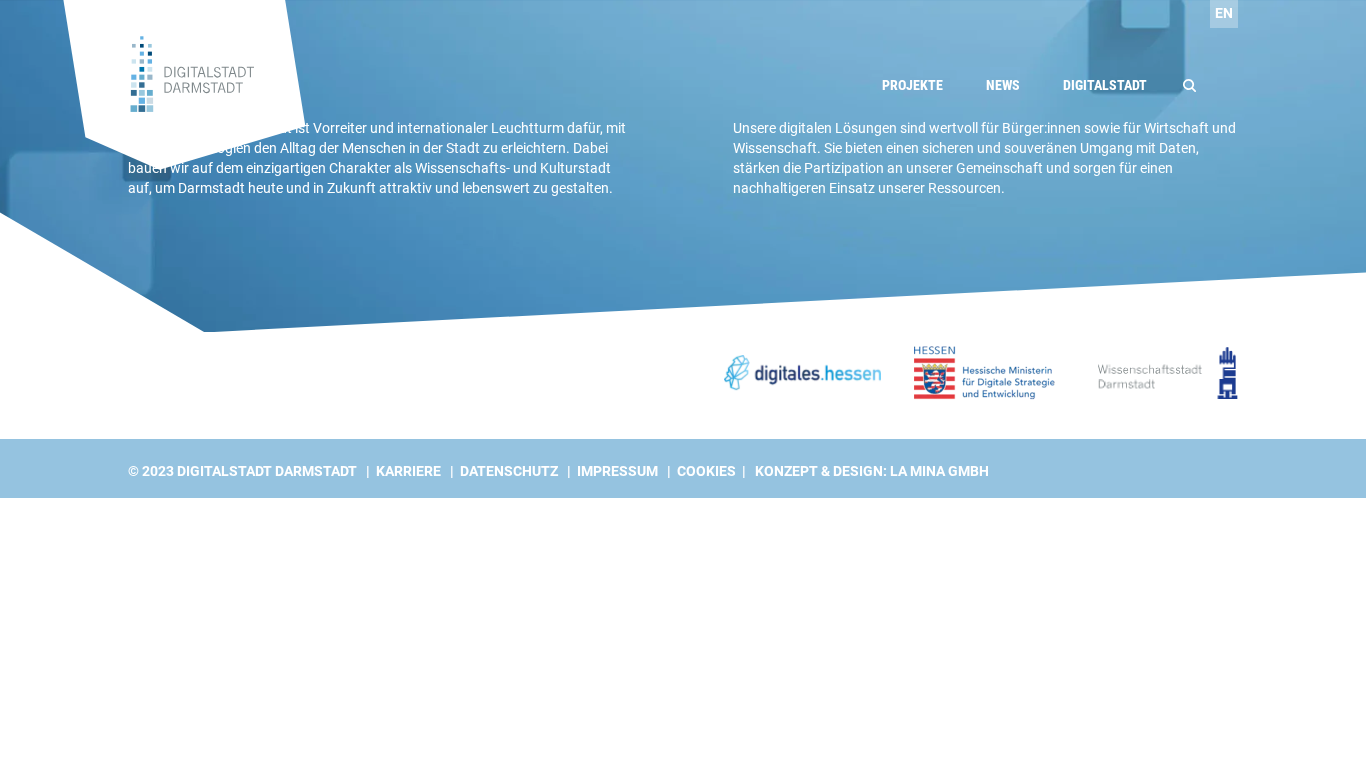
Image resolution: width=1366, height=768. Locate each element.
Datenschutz (509, 471)
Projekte (912, 85)
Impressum (617, 471)
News (1003, 85)
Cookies (706, 471)
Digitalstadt (1105, 85)
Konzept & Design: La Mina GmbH (872, 471)
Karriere (408, 471)
